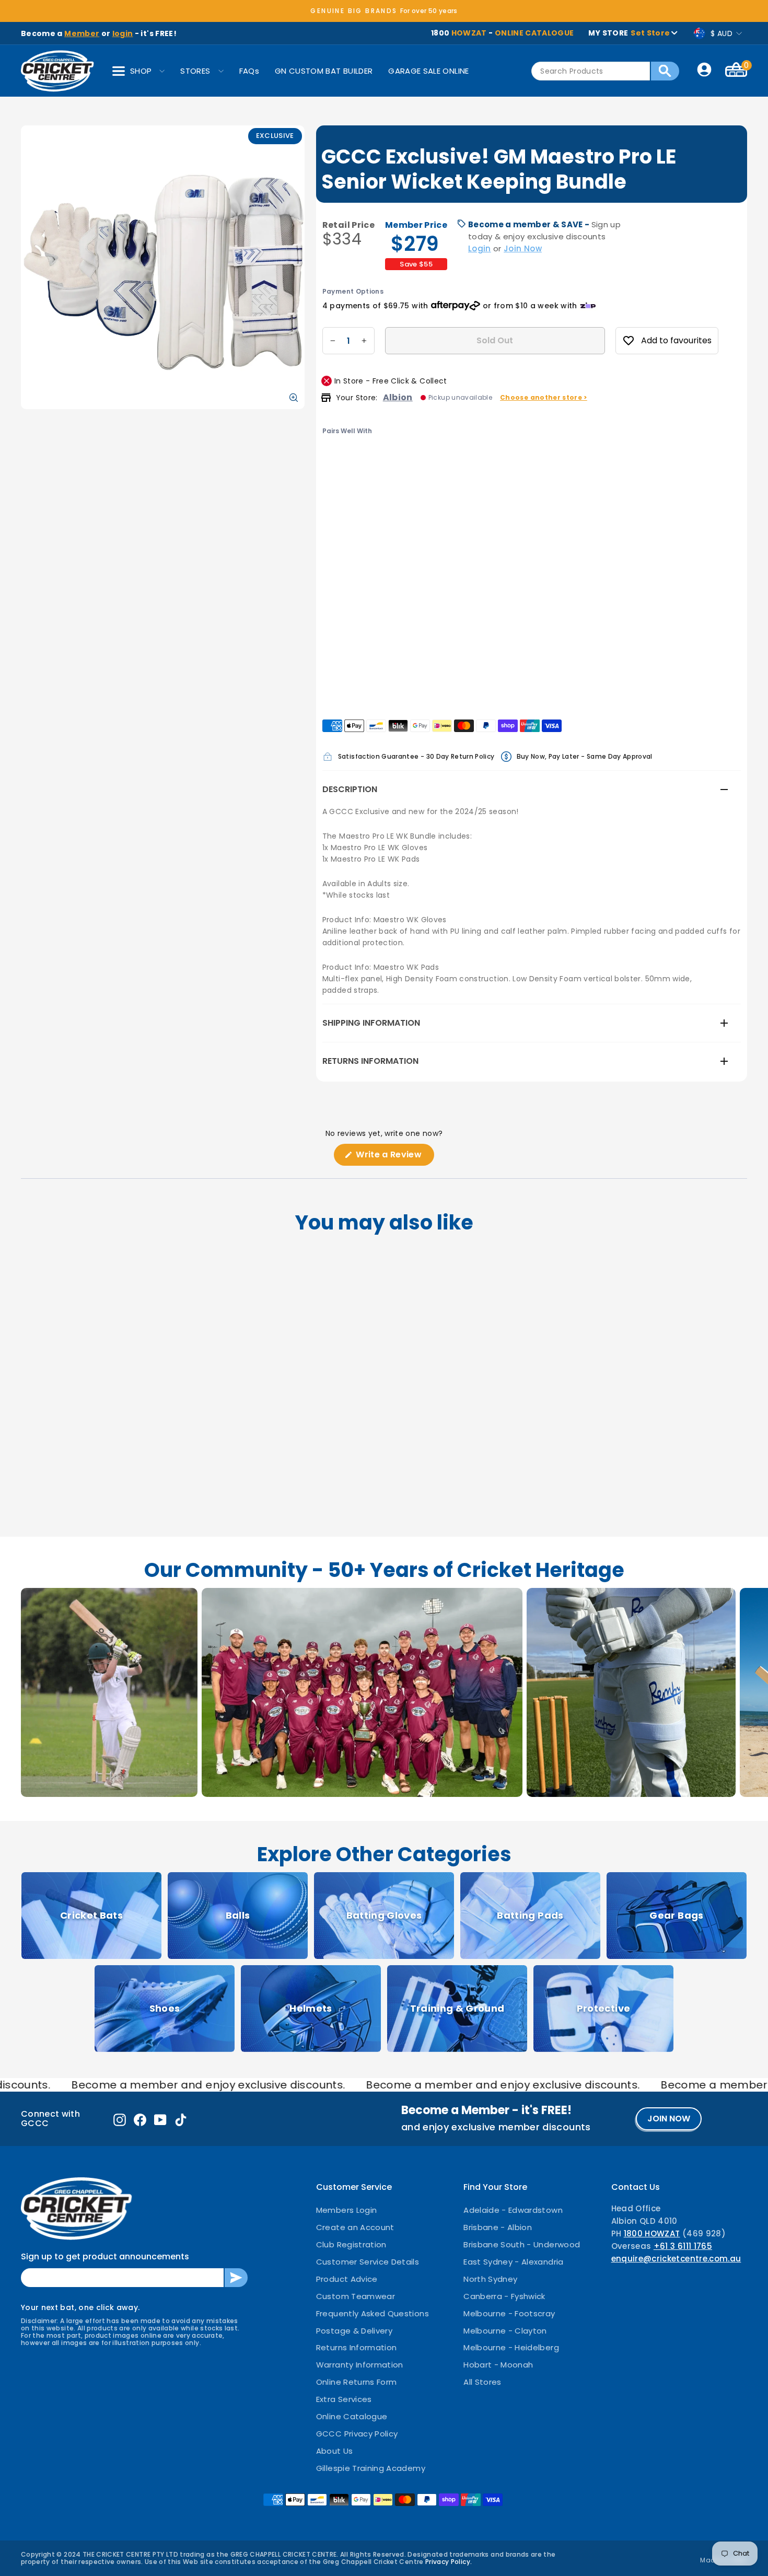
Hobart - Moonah (498, 2365)
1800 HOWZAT (652, 2233)
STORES (195, 71)
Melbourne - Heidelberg (511, 2347)
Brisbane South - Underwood (522, 2244)
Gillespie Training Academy (371, 2468)
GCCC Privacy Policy (357, 2434)
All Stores (482, 2382)
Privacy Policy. (449, 2562)
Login (480, 248)
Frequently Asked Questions (373, 2313)
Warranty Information (360, 2365)
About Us (335, 2451)
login (123, 33)
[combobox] (591, 71)
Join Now (523, 248)
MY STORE (629, 33)
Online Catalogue (352, 2416)
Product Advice (347, 2279)
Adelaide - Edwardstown (513, 2210)
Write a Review (394, 1157)
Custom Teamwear (356, 2296)
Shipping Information (371, 1023)
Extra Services (344, 2399)
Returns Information (370, 1061)
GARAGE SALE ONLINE (428, 71)
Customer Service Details (368, 2262)
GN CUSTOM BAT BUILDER (324, 71)
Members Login (347, 2210)
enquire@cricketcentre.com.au (676, 2259)
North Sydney (490, 2279)
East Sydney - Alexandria (513, 2262)
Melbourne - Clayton (505, 2331)
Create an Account (355, 2227)
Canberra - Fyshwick (504, 2296)
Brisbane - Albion (498, 2227)
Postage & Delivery (354, 2331)
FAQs (249, 71)
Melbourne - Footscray (509, 2313)
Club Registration (351, 2244)
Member (82, 33)
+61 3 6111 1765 (683, 2246)
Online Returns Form (357, 2382)
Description (350, 789)
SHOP (141, 71)
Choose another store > (544, 397)
